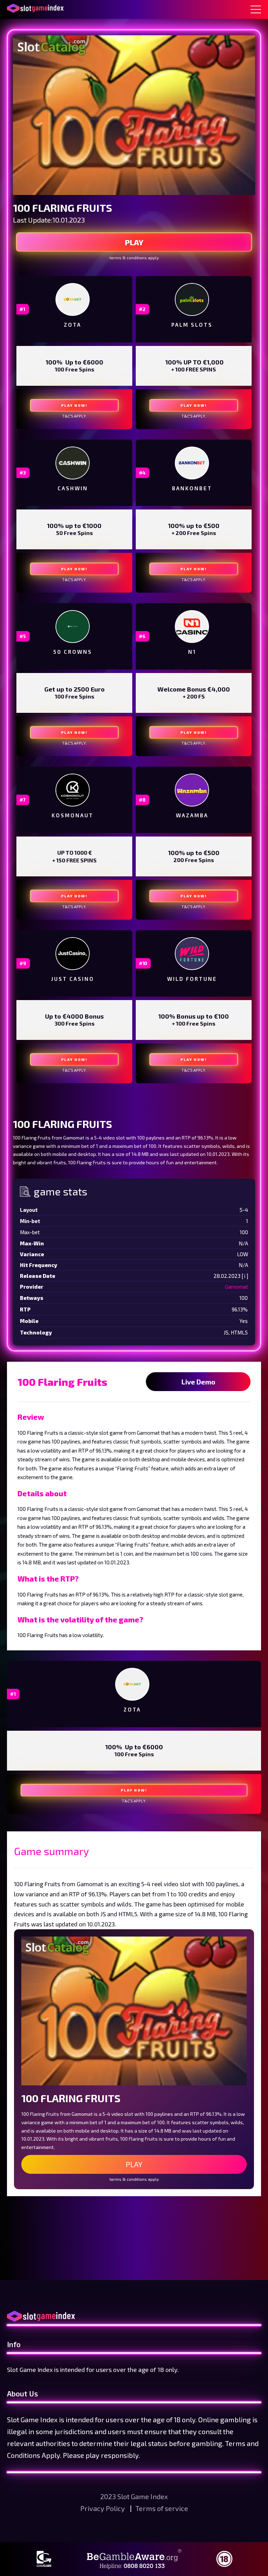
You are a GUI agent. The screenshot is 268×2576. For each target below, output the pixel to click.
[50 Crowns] (73, 626)
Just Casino (73, 979)
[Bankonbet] (192, 463)
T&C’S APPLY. (75, 416)
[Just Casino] (73, 954)
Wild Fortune (192, 979)
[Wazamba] (192, 790)
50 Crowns (73, 652)
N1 (192, 652)
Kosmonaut (73, 815)
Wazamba (192, 815)
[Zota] (73, 299)
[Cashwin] (73, 463)
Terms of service (162, 2508)
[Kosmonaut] (73, 790)
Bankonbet (192, 488)
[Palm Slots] (192, 299)
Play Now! (74, 405)
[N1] (192, 627)
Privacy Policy (103, 2508)
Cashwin (73, 488)
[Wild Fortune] (192, 954)
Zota (73, 325)
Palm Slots (192, 325)
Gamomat (237, 1287)
